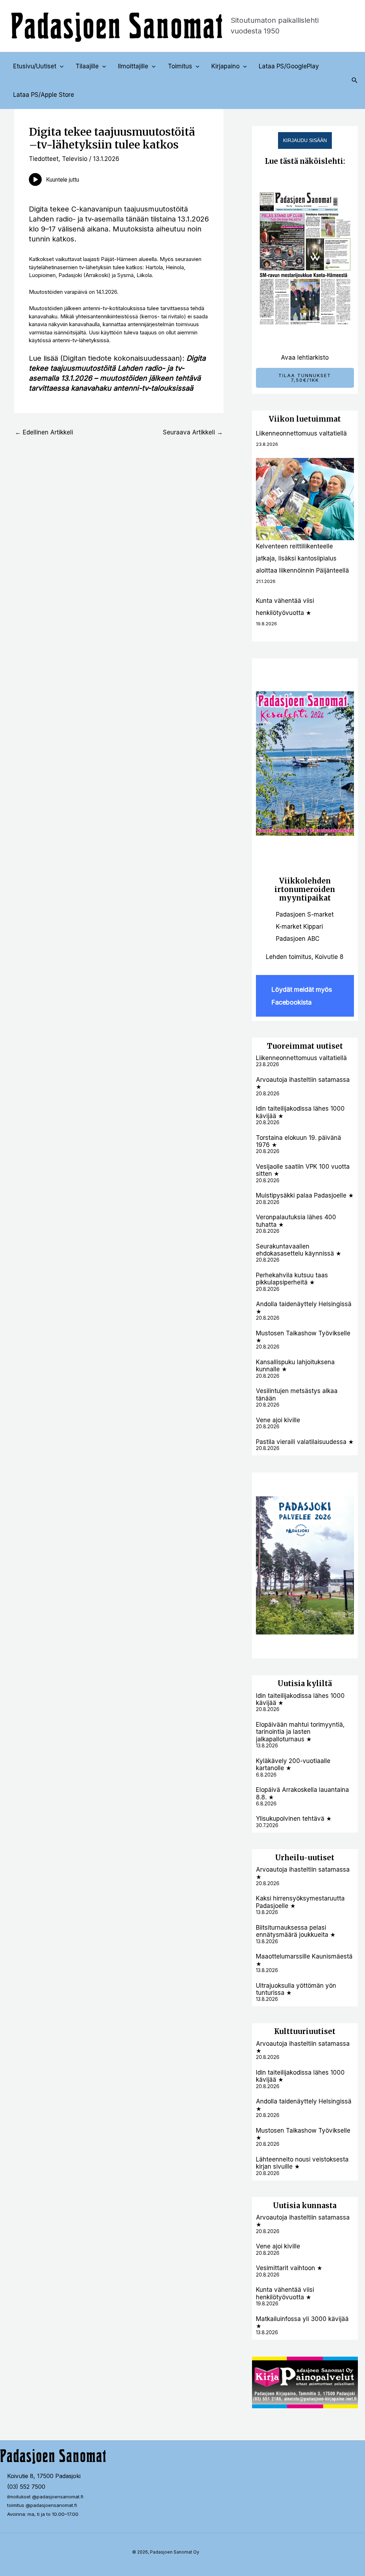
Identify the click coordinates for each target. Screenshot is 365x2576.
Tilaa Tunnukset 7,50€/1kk (305, 378)
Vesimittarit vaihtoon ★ (289, 2268)
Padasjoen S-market (305, 914)
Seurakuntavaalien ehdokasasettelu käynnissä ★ (299, 1250)
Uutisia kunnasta (305, 2205)
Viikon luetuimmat (305, 419)
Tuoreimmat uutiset (305, 1046)
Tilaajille (87, 66)
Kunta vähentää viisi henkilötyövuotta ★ (285, 2293)
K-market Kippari (299, 927)
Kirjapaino (225, 66)
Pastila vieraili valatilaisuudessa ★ (305, 1442)
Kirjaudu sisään (305, 140)
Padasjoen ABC (298, 939)
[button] (60, 66)
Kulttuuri (291, 2031)
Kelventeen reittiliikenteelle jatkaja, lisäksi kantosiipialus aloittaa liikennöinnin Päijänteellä (302, 558)
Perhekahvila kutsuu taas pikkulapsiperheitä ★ (292, 1279)
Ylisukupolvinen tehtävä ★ (294, 1819)
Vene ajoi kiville (278, 1420)
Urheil (287, 1858)
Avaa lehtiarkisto (305, 358)
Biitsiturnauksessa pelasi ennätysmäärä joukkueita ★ (296, 1931)
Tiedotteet (44, 159)
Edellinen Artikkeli (44, 432)
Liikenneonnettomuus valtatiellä (301, 433)
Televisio (75, 159)
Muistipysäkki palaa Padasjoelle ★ (305, 1195)
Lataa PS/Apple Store (44, 95)
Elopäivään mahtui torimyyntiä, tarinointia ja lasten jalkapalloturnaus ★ (300, 1732)
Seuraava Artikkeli (193, 432)
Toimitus (180, 66)
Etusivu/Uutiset (35, 66)
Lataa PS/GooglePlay (289, 66)
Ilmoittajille (133, 66)
